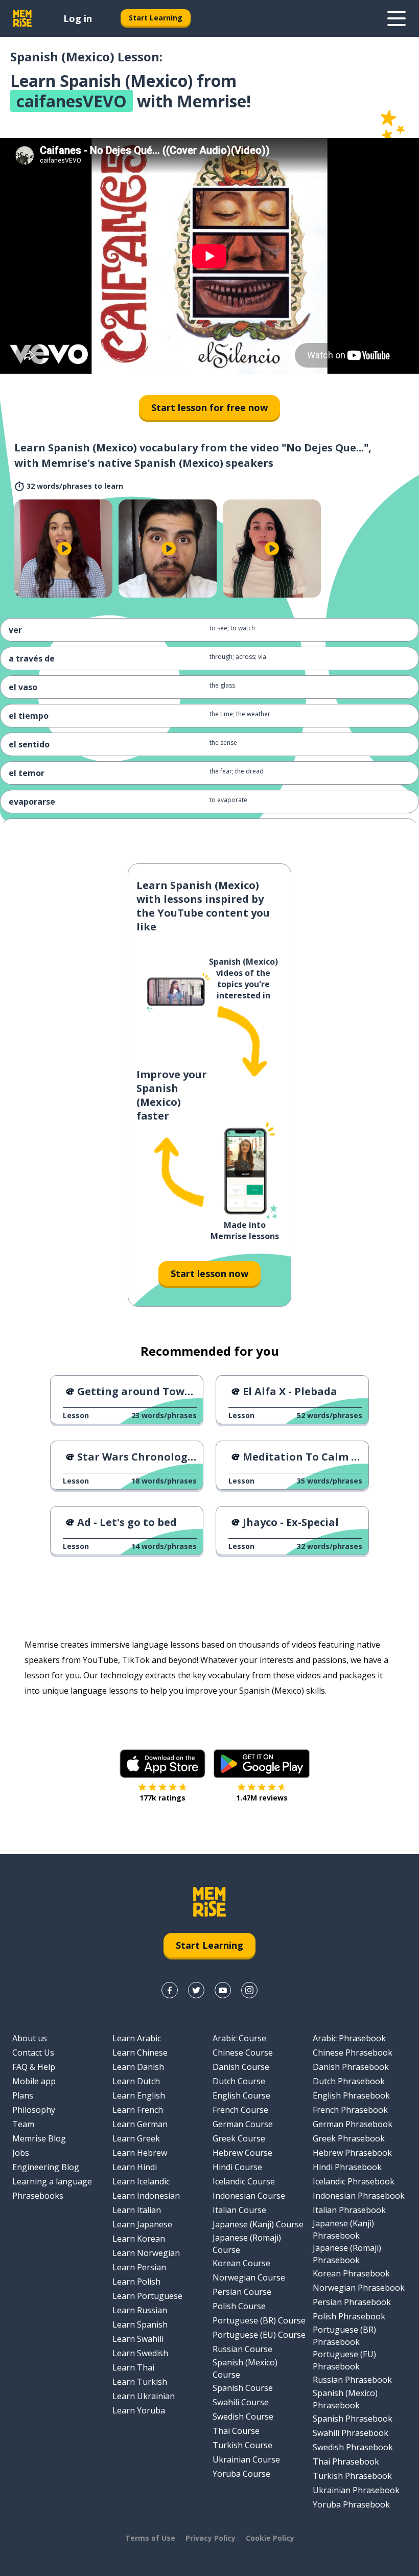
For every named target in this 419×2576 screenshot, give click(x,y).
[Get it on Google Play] (262, 1764)
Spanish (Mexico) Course (245, 2368)
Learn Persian (139, 2267)
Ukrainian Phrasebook (356, 2490)
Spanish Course (243, 2388)
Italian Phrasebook (349, 2210)
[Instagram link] (249, 1990)
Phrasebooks (38, 2196)
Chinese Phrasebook (353, 2053)
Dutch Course (239, 2081)
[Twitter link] (196, 1990)
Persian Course (242, 2292)
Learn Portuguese (147, 2296)
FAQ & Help (34, 2067)
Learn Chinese (140, 2053)
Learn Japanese (142, 2224)
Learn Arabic (137, 2038)
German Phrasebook (353, 2124)
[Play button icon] (64, 549)
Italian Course (239, 2210)
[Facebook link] (170, 1990)
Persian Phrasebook (352, 2302)
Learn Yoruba (139, 2410)
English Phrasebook (351, 2095)
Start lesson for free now (209, 407)
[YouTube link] (223, 1990)
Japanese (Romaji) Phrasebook (347, 2254)
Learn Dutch (136, 2081)
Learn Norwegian (146, 2253)
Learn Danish (138, 2067)
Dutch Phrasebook (349, 2081)
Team (23, 2124)
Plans (23, 2095)
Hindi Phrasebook (347, 2167)
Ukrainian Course (246, 2459)
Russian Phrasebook (352, 2380)
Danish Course (241, 2067)
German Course (243, 2124)
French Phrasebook (350, 2110)
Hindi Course (237, 2167)
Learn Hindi (135, 2167)
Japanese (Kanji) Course (258, 2224)
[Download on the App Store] (162, 1764)
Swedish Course (243, 2417)
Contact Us (33, 2053)
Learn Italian (137, 2210)
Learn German (140, 2124)
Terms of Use (150, 2538)
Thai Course (236, 2431)
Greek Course (239, 2138)
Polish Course (239, 2306)
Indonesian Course (249, 2196)
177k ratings (162, 1798)
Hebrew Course (242, 2153)
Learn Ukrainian (144, 2396)
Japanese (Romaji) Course (247, 2244)
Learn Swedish (140, 2353)
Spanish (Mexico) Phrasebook (345, 2399)
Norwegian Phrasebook (359, 2288)
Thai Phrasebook (346, 2461)
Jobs (21, 2153)
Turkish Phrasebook (352, 2476)
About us (30, 2038)
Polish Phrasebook (349, 2316)
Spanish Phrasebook (353, 2419)
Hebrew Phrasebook (352, 2153)
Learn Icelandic (141, 2181)
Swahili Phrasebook (351, 2433)
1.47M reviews (262, 1798)
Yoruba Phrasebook (351, 2504)
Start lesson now (209, 1273)
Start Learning (156, 18)
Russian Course (242, 2349)
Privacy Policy (211, 2538)
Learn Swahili (138, 2339)
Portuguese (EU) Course (259, 2335)
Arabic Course (239, 2038)
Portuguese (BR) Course (259, 2320)
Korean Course (241, 2263)
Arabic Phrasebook (349, 2038)
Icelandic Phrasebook (354, 2181)
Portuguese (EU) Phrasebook (344, 2360)
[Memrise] (22, 18)
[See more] (397, 18)
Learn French (138, 2110)
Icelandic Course (244, 2181)
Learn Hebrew (140, 2153)
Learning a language (52, 2181)
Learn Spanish (140, 2324)
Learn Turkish (140, 2382)
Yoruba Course (241, 2474)
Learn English (139, 2095)
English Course (241, 2095)
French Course (240, 2110)
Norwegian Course (249, 2277)
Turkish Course (242, 2445)
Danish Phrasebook (351, 2067)
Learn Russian (140, 2310)
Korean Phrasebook (351, 2273)
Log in (78, 18)
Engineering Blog (46, 2167)
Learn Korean (139, 2239)
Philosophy (34, 2110)
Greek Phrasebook (349, 2138)
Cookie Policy (270, 2538)
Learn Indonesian (146, 2196)
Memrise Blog (39, 2138)
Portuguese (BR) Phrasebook (344, 2336)
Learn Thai (133, 2367)
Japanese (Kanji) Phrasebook (343, 2229)
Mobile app (34, 2081)
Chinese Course (243, 2053)
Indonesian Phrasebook (359, 2196)
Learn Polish (136, 2282)
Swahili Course (241, 2402)
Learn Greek (136, 2138)
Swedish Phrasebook (353, 2447)
